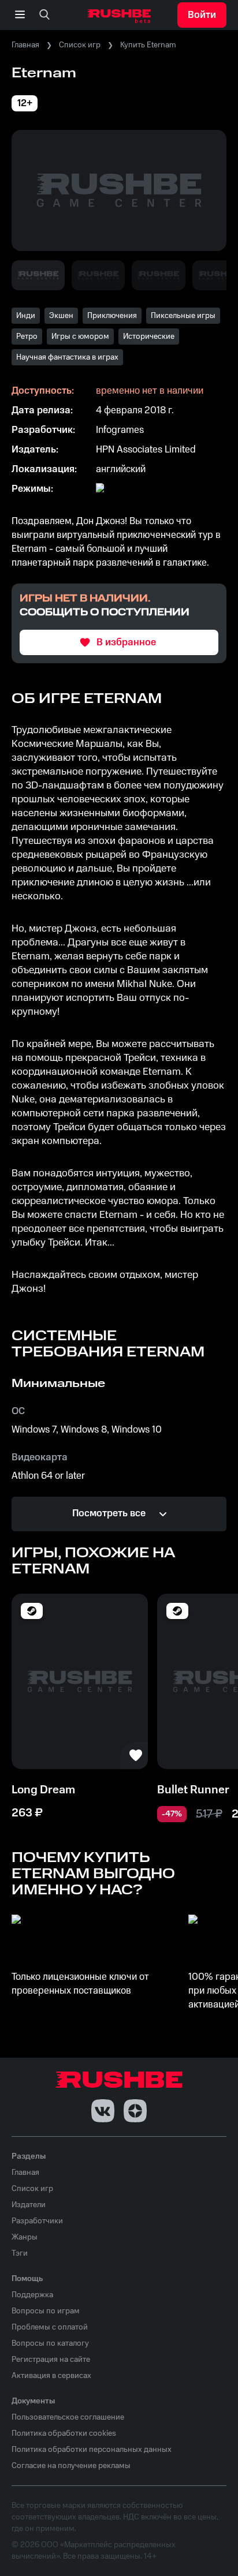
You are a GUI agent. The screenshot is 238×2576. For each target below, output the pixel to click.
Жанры (25, 2237)
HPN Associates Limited (146, 450)
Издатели (29, 2205)
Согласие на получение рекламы (71, 2466)
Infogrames (120, 430)
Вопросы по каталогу (50, 2343)
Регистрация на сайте (51, 2360)
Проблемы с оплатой (50, 2327)
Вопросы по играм (46, 2311)
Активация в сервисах (51, 2376)
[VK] (103, 2111)
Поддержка (32, 2295)
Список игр (80, 45)
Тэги (20, 2253)
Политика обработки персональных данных (92, 2450)
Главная (25, 45)
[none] (44, 15)
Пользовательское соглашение (68, 2417)
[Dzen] (135, 2111)
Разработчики (37, 2221)
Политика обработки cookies (64, 2433)
